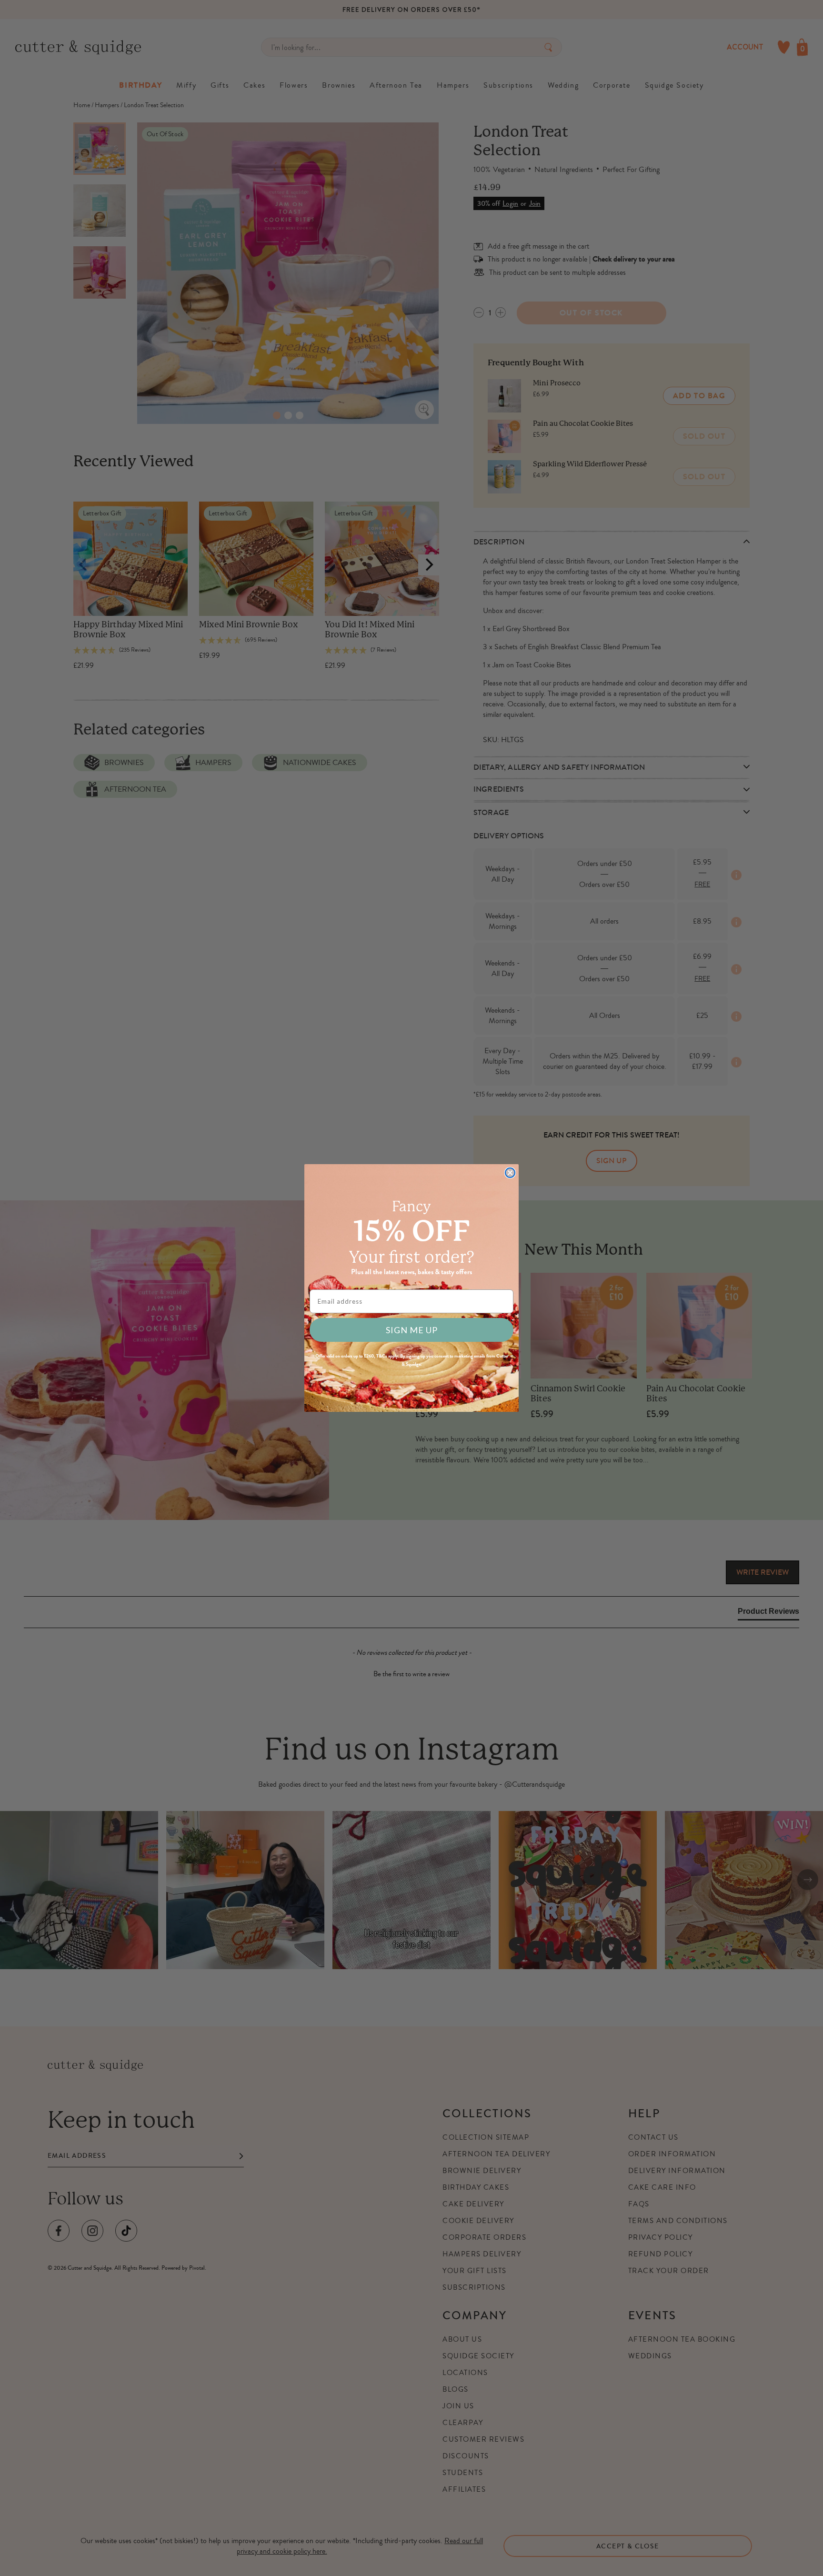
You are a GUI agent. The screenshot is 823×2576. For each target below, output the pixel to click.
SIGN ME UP (412, 1330)
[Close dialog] (510, 1173)
